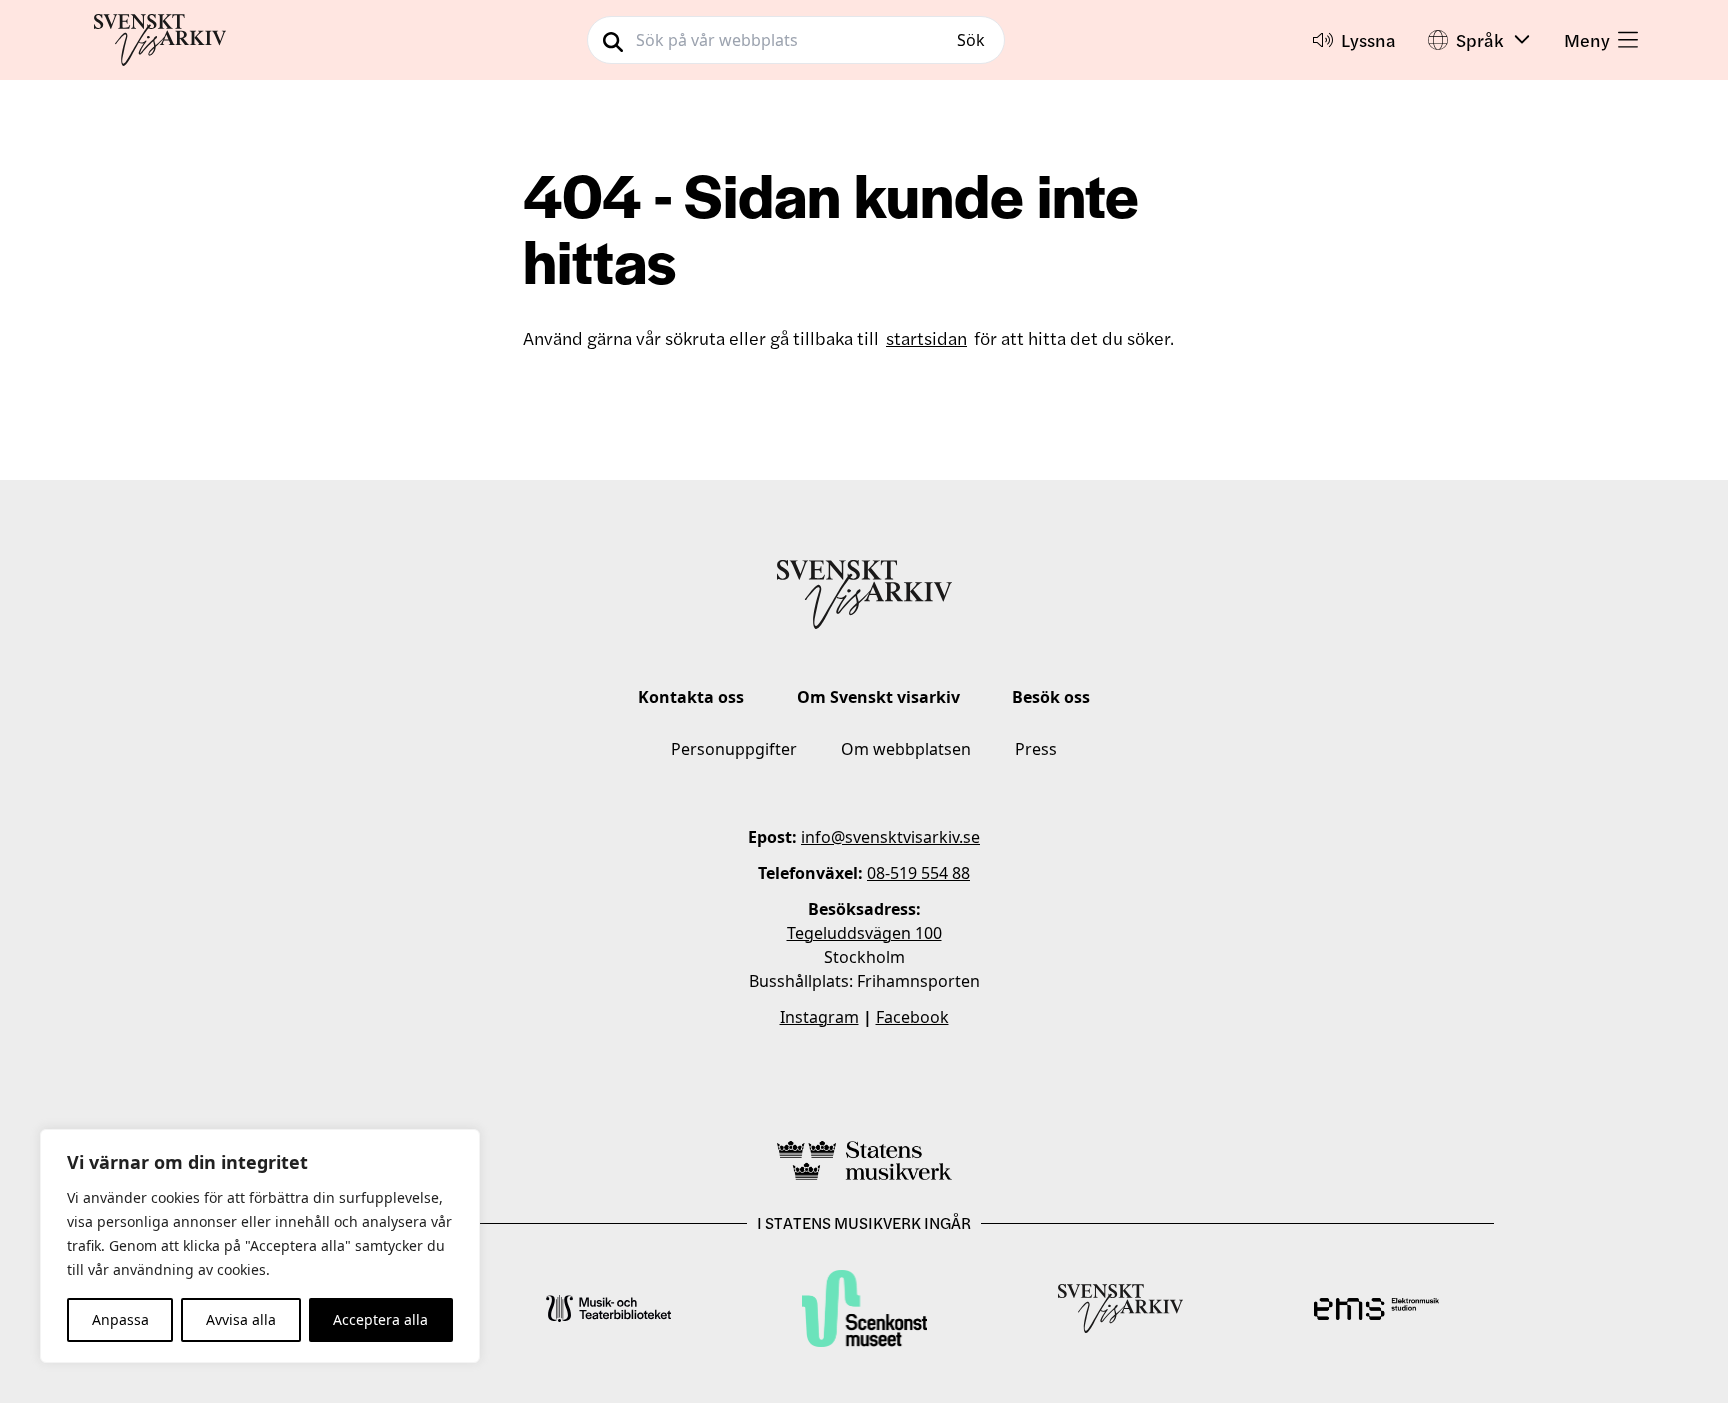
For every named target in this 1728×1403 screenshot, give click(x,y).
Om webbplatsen (906, 749)
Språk (1480, 39)
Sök (971, 40)
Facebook (912, 1017)
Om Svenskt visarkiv (878, 697)
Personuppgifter (734, 749)
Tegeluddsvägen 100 (864, 933)
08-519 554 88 (918, 873)
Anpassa (120, 1319)
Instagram (819, 1017)
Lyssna (1368, 39)
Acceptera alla (380, 1319)
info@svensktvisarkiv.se (890, 837)
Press (1036, 749)
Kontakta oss (691, 697)
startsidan (926, 337)
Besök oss (1051, 697)
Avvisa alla (241, 1319)
